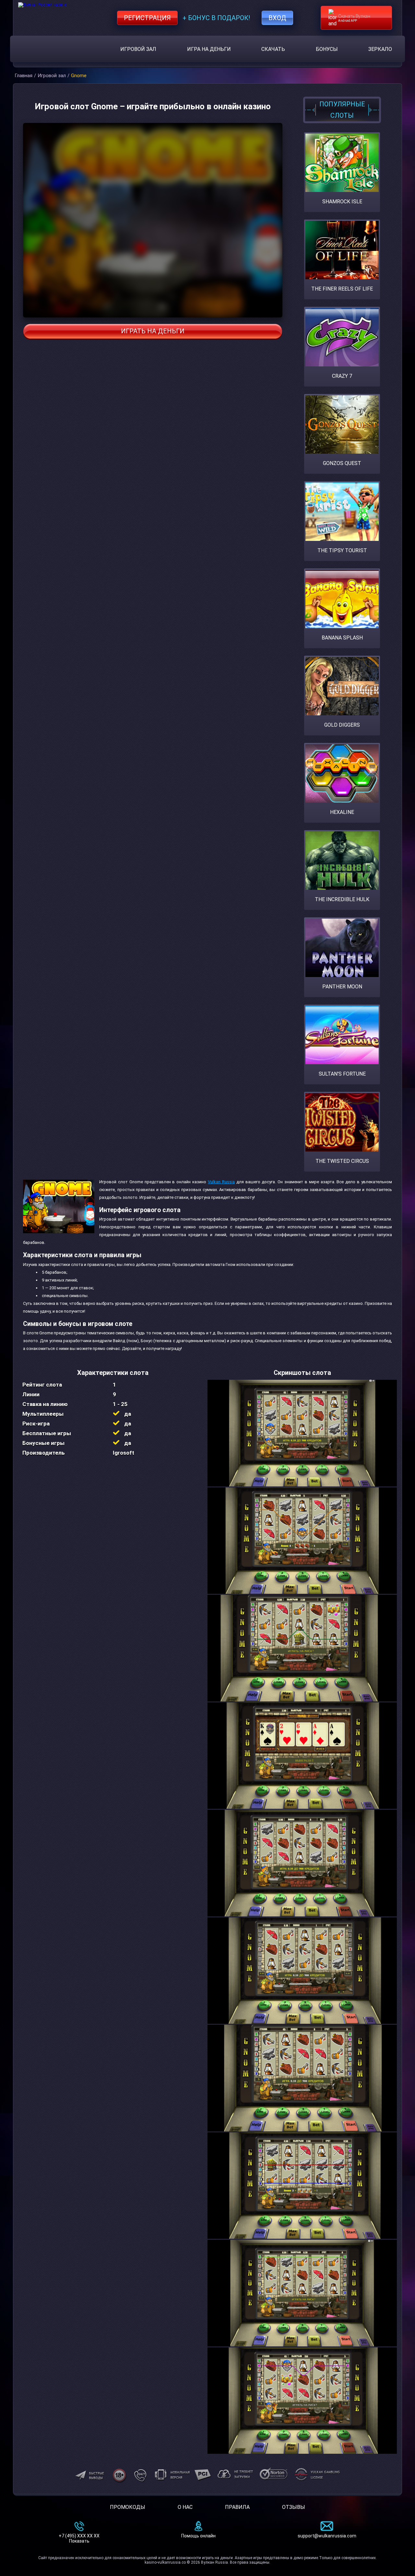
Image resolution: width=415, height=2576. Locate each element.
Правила (237, 2507)
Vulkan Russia (221, 1182)
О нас (185, 2507)
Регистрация (147, 18)
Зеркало (380, 49)
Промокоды (128, 2507)
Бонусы (327, 49)
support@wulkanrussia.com (327, 2536)
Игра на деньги (209, 49)
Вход (277, 18)
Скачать (273, 49)
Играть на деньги (153, 331)
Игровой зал (138, 49)
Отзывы (294, 2507)
